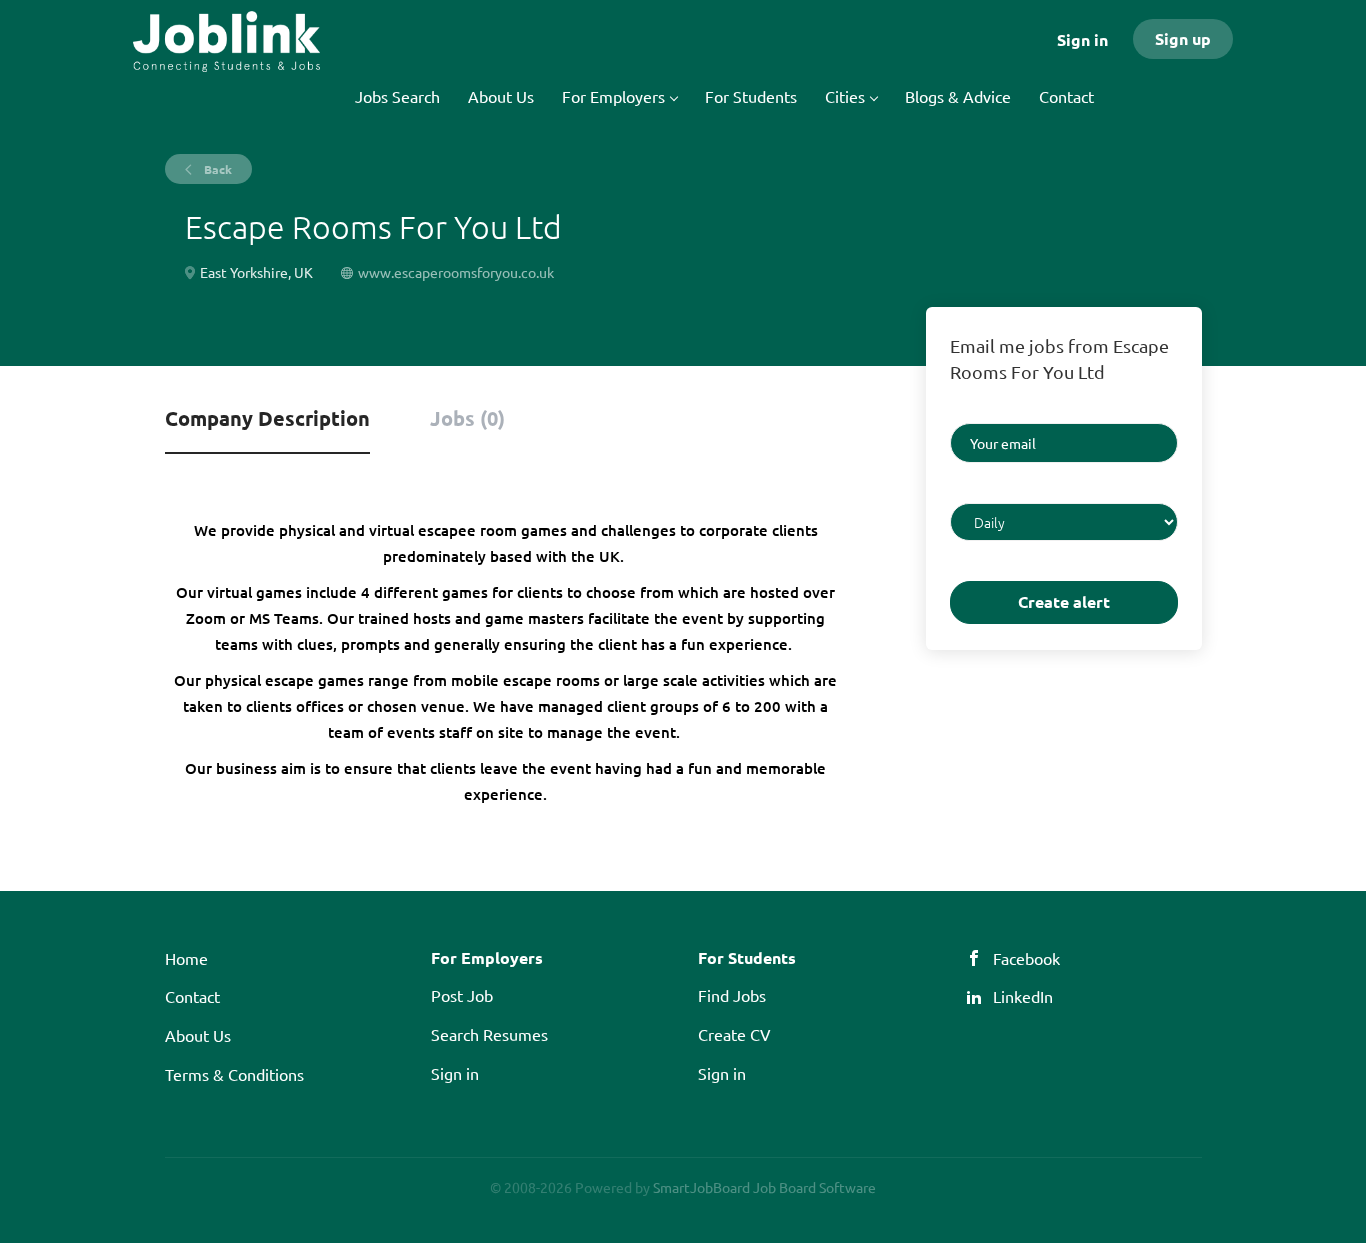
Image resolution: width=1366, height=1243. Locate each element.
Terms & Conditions (234, 1074)
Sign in (1082, 39)
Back (216, 169)
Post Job (462, 995)
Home (186, 958)
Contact (192, 996)
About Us (198, 1035)
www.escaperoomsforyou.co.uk (456, 272)
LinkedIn (1023, 996)
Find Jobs (732, 995)
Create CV (734, 1034)
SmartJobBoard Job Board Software (764, 1187)
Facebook (1026, 958)
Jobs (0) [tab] (467, 418)
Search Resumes (489, 1034)
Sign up (1183, 38)
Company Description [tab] (267, 418)
